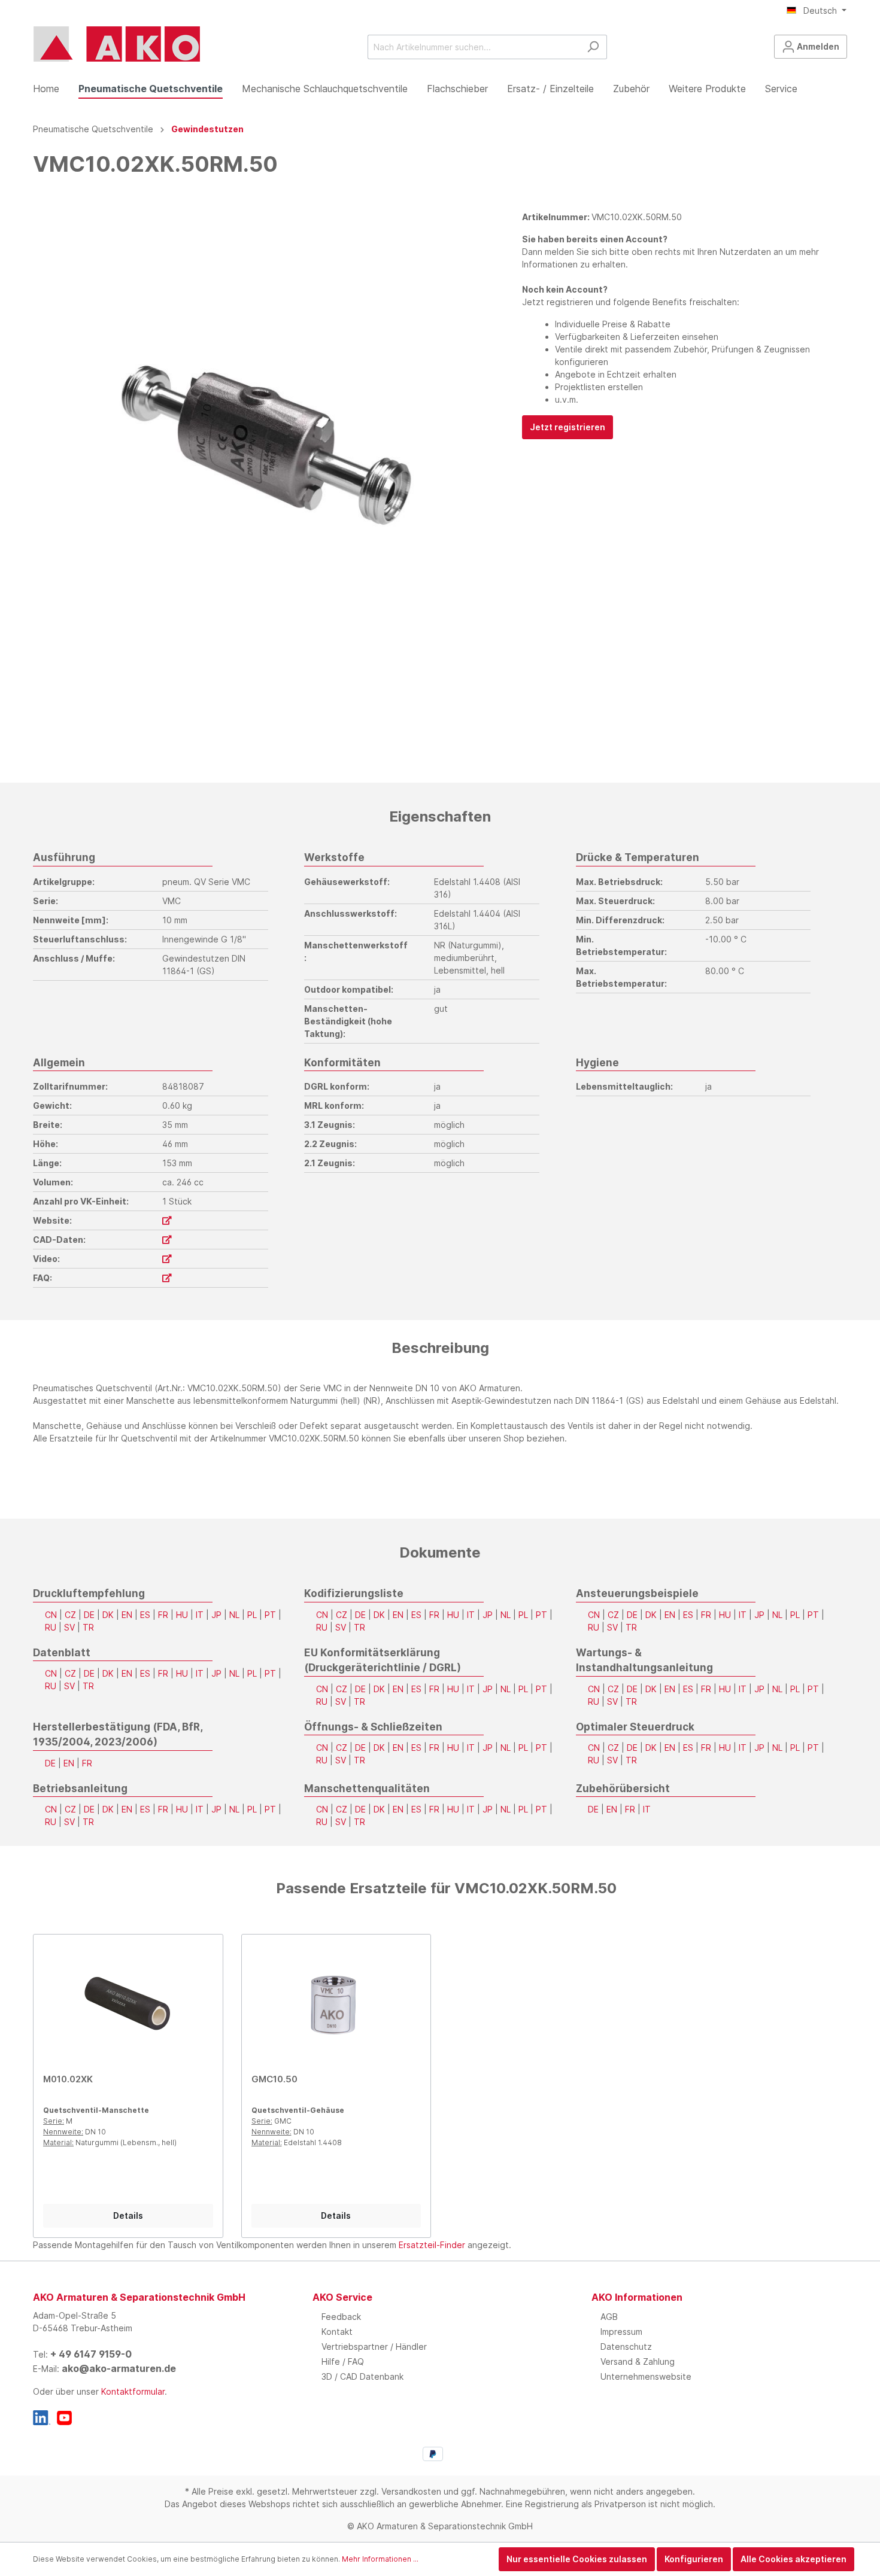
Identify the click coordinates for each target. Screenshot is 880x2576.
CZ (70, 1615)
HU (182, 1615)
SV (69, 1627)
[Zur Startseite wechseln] (117, 44)
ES (145, 1615)
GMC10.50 (274, 2079)
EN (127, 1615)
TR (88, 1627)
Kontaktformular (133, 2391)
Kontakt (337, 2332)
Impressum (621, 2332)
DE (89, 1615)
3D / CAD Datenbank (362, 2376)
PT (270, 1615)
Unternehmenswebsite (646, 2376)
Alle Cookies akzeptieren (793, 2559)
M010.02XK (68, 2079)
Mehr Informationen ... (380, 2559)
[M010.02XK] (128, 2004)
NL (234, 1615)
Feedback (341, 2317)
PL (252, 1615)
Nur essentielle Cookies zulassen (577, 2559)
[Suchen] (593, 47)
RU (51, 1627)
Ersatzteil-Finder (432, 2245)
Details (128, 2215)
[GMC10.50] (336, 2004)
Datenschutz (626, 2347)
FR (163, 1615)
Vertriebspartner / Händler (374, 2347)
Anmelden (817, 46)
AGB (609, 2317)
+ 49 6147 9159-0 (91, 2354)
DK (108, 1615)
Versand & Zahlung (638, 2361)
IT (200, 1615)
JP (216, 1615)
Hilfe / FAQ (343, 2361)
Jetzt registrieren (568, 427)
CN (51, 1615)
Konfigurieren (694, 2559)
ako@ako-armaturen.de (119, 2368)
